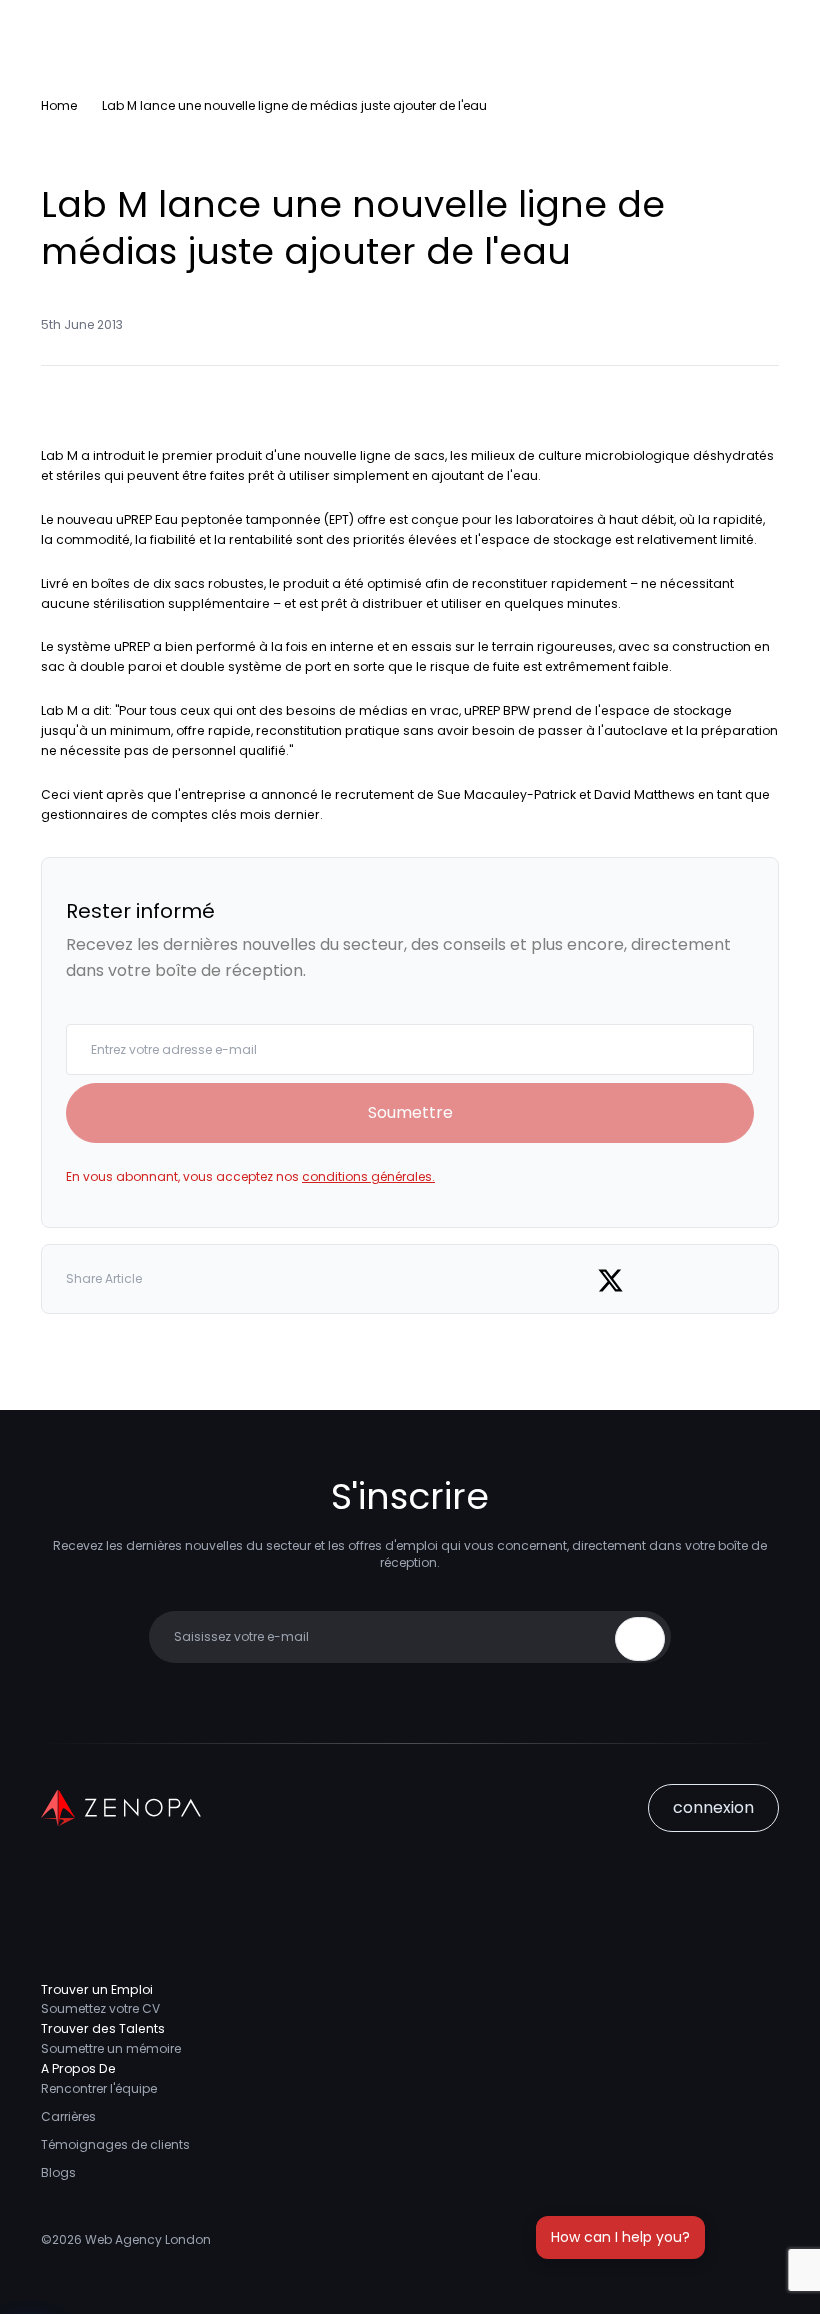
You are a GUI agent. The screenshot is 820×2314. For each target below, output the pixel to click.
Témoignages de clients (115, 2144)
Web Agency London (148, 2239)
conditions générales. (368, 1176)
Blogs (58, 2172)
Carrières (68, 2116)
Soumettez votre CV (100, 2008)
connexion (713, 1807)
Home (59, 105)
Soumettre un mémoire (111, 2048)
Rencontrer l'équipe (99, 2088)
